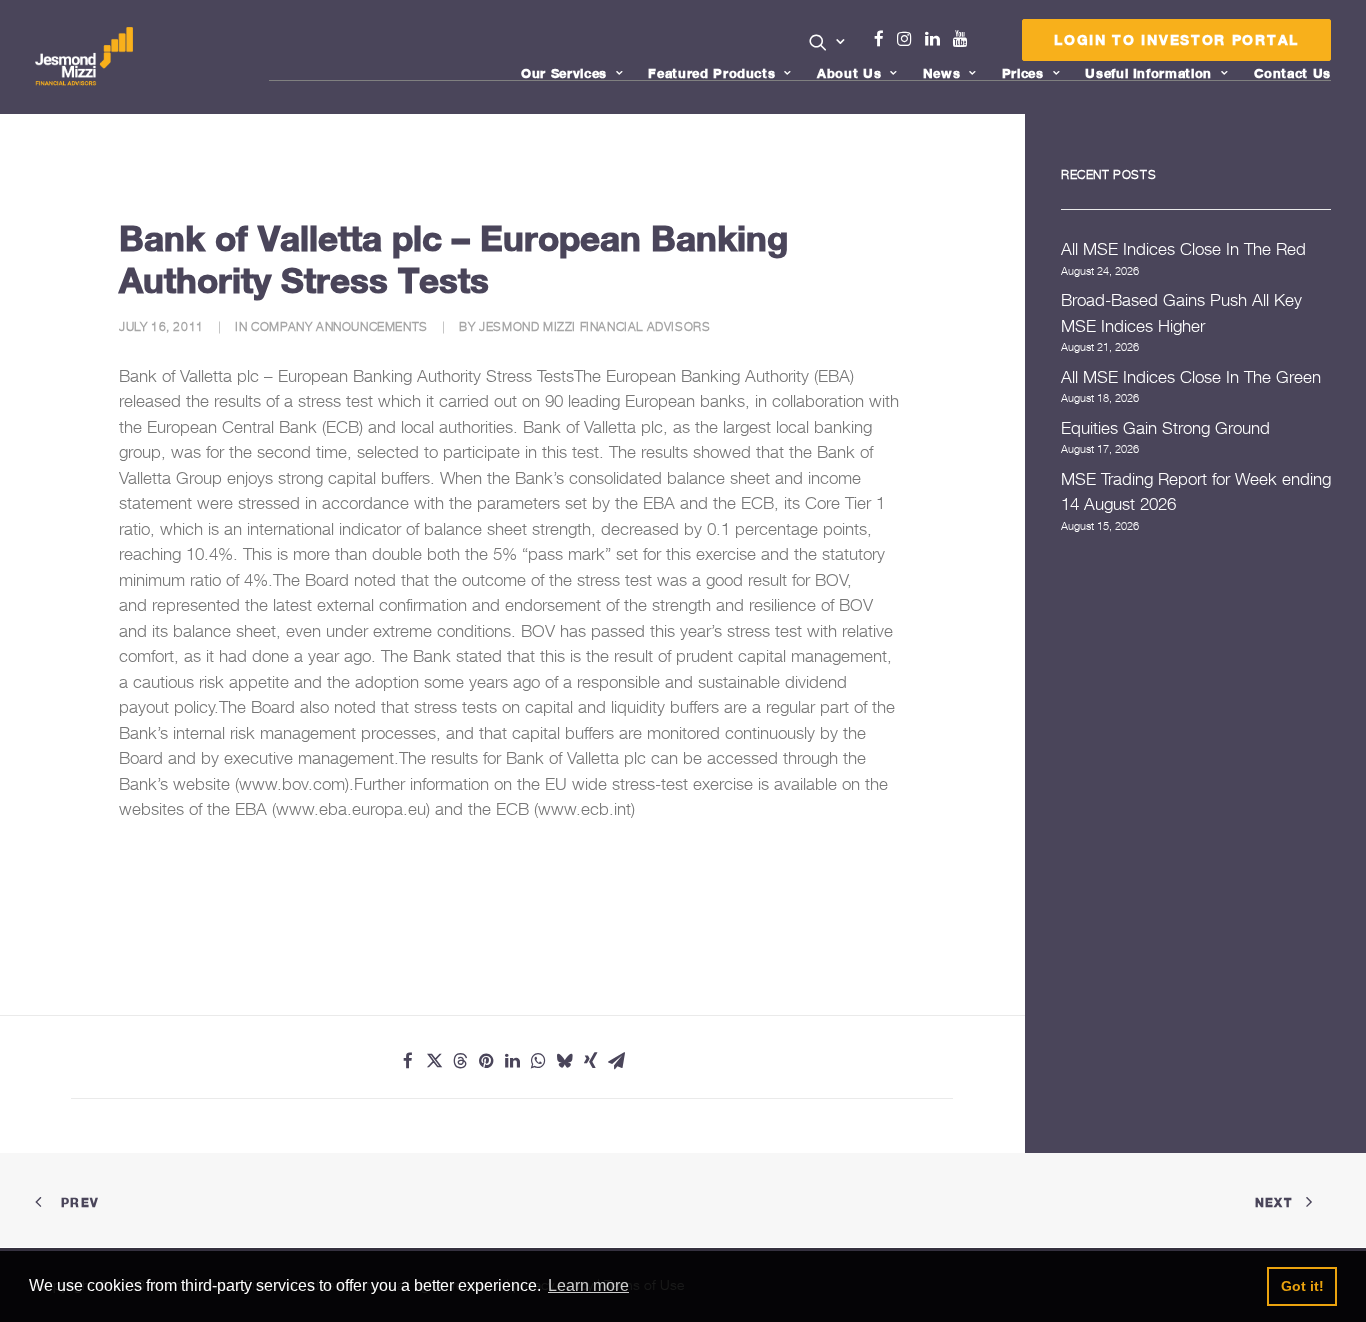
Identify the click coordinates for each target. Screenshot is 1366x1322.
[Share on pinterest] (486, 1061)
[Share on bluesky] (564, 1061)
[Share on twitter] (434, 1061)
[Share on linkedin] (512, 1061)
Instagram (909, 39)
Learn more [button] (588, 1285)
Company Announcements (339, 326)
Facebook (887, 39)
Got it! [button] (1302, 1286)
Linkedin (937, 39)
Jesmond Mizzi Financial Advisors (594, 326)
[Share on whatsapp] (538, 1061)
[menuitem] (827, 44)
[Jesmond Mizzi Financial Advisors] (84, 57)
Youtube (965, 39)
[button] (827, 42)
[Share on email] (616, 1061)
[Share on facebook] (408, 1061)
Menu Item (985, 44)
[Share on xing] (590, 1061)
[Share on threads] (460, 1061)
